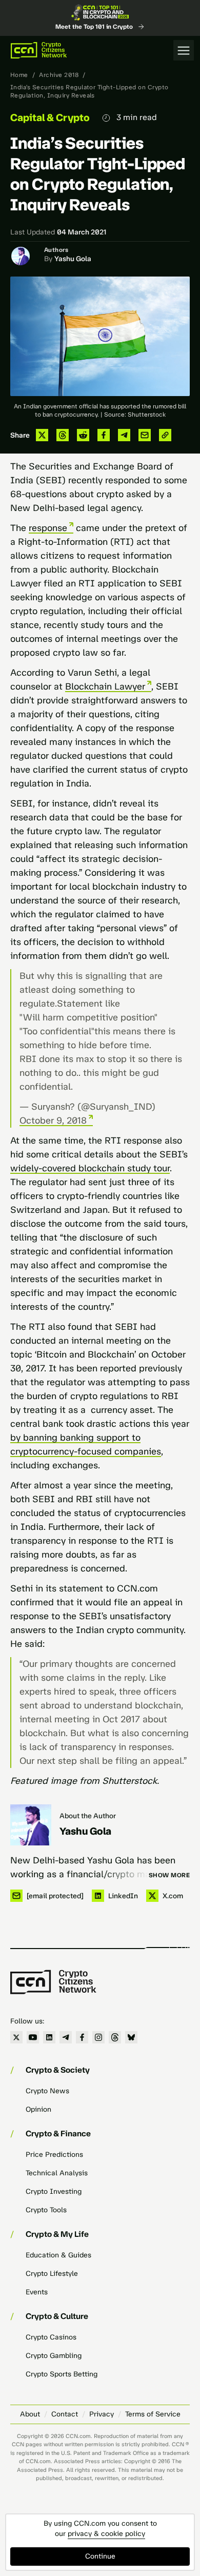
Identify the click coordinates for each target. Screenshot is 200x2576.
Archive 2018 (59, 75)
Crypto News (47, 2091)
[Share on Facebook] (104, 435)
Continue (100, 2556)
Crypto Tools (46, 2210)
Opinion (38, 2109)
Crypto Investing (54, 2191)
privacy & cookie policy (106, 2534)
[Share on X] (42, 435)
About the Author (88, 1816)
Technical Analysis (57, 2173)
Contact (65, 2414)
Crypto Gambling (54, 2356)
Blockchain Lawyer (105, 686)
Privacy (102, 2414)
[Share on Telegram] (124, 435)
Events (37, 2292)
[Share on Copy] (165, 435)
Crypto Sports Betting (62, 2374)
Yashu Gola (73, 259)
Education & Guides (58, 2255)
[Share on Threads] (63, 435)
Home (19, 75)
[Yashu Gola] (31, 1825)
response (48, 528)
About (30, 2414)
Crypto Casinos (51, 2337)
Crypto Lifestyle (52, 2274)
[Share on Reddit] (83, 435)
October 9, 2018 (53, 1120)
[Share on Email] (145, 435)
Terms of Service (153, 2414)
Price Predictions (54, 2155)
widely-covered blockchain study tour (90, 1168)
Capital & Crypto (50, 117)
